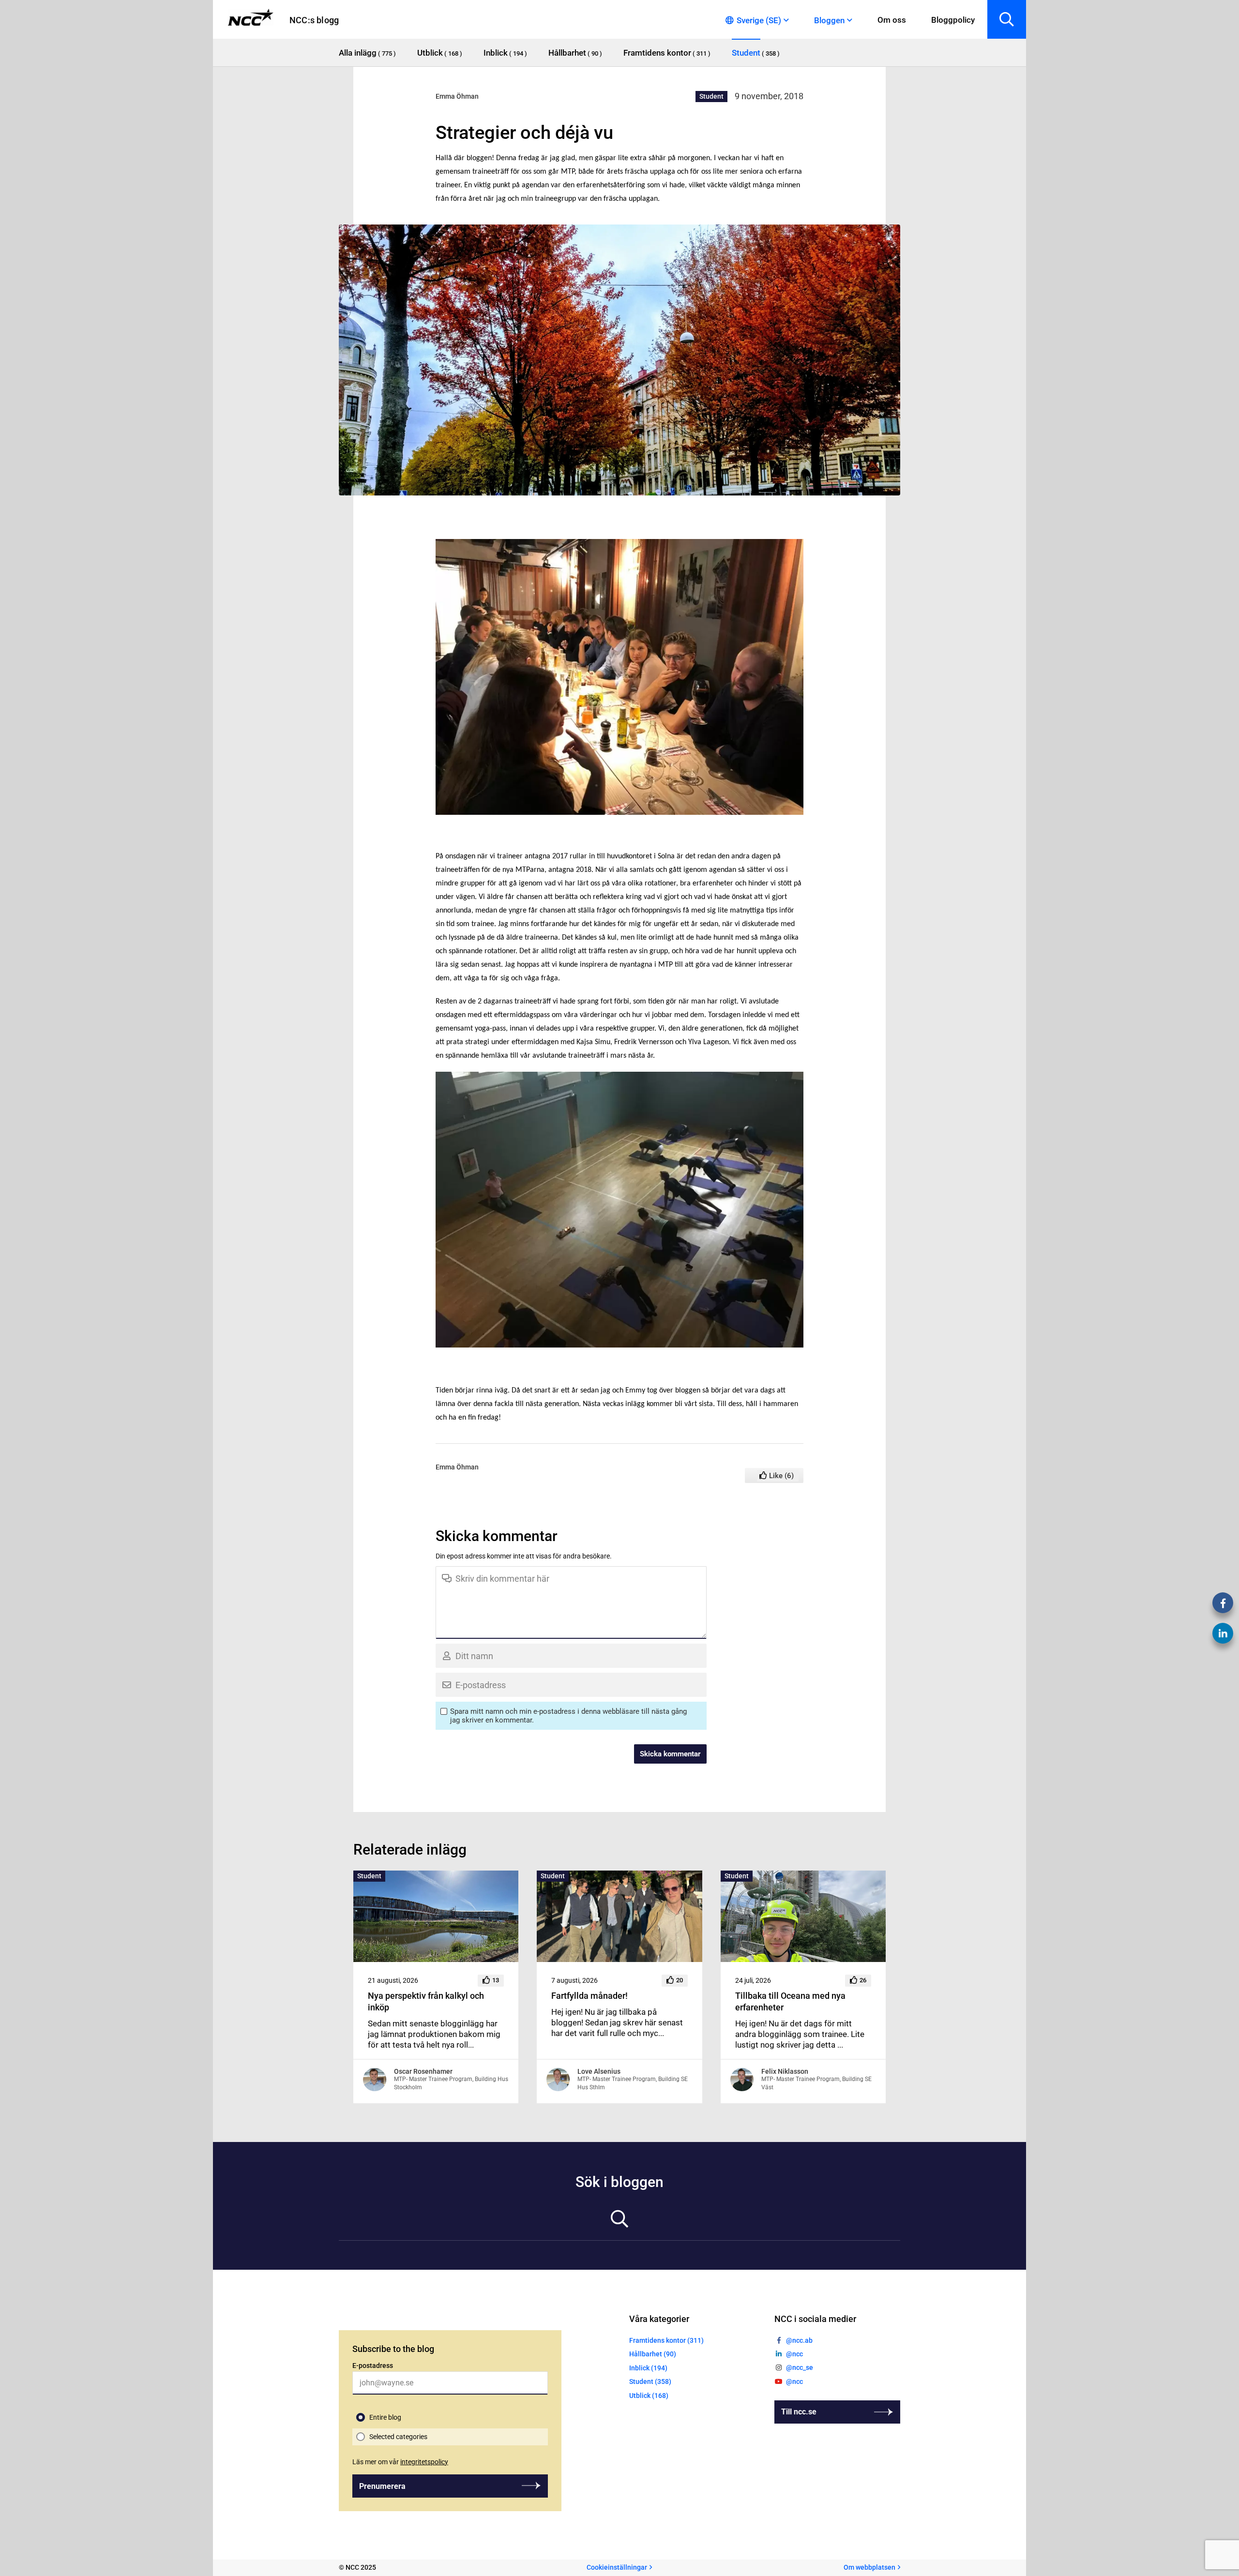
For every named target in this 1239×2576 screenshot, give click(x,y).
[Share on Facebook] (1223, 1603)
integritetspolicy (424, 2462)
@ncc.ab (799, 2340)
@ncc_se (800, 2368)
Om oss (892, 20)
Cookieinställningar (617, 2568)
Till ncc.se (799, 2412)
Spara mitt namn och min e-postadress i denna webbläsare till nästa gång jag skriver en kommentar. (568, 1716)
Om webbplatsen (869, 2568)
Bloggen (829, 20)
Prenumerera (382, 2486)
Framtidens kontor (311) (666, 2340)
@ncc (794, 2354)
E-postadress (373, 2366)
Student (711, 96)
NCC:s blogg (314, 20)
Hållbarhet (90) (653, 2354)
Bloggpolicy (953, 20)
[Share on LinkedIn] (1223, 1633)
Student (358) (650, 2382)
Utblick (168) (649, 2396)
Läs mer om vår (400, 2462)
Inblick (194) (648, 2368)
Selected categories (398, 2437)
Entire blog (385, 2417)
